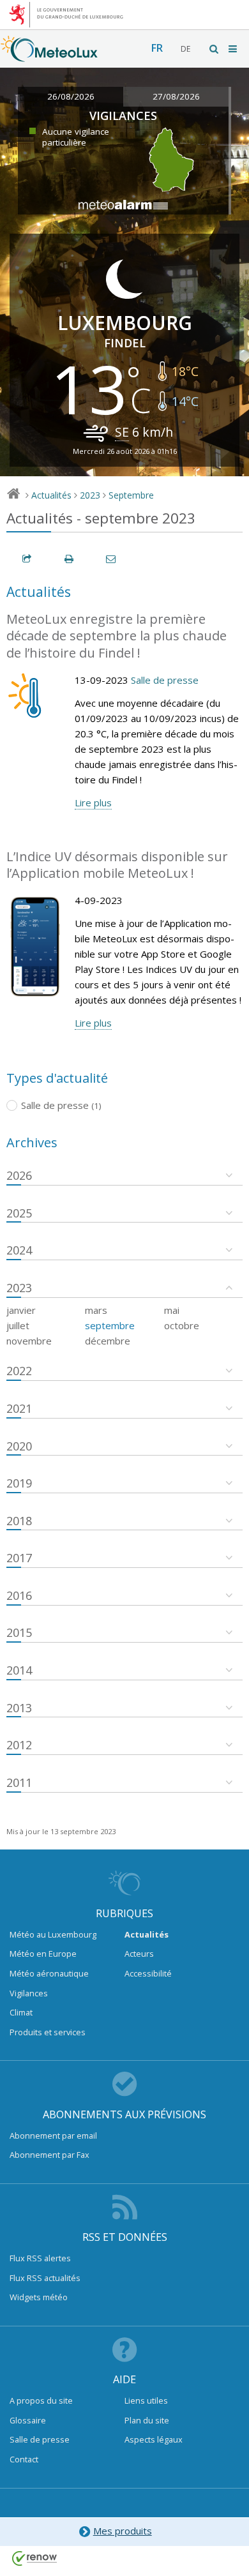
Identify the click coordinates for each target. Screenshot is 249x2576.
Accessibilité (148, 1973)
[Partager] (27, 559)
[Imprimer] (70, 559)
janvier (21, 1310)
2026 (19, 1175)
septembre (110, 1325)
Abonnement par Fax (49, 2155)
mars (96, 1310)
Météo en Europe (43, 1954)
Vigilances (29, 1993)
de (185, 49)
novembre (29, 1341)
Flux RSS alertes (40, 2258)
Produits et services (48, 2032)
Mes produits (123, 2531)
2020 (19, 1446)
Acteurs (139, 1954)
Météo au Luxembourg (53, 1934)
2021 (19, 1408)
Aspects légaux (154, 2439)
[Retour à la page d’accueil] (49, 56)
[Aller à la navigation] (234, 49)
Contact (24, 2459)
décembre (108, 1341)
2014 (19, 1670)
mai (172, 1310)
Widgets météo (39, 2297)
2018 (19, 1521)
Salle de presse (165, 680)
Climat (21, 2012)
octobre (182, 1325)
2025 (19, 1213)
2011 (19, 1782)
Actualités (51, 495)
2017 (19, 1558)
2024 (19, 1250)
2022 (19, 1371)
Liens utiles (146, 2400)
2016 (19, 1595)
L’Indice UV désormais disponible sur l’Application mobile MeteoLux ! (117, 865)
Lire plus (93, 802)
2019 (19, 1483)
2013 (19, 1708)
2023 (90, 495)
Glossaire (28, 2420)
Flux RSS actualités (45, 2278)
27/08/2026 (176, 96)
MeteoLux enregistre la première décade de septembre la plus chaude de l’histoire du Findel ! (117, 636)
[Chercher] (215, 49)
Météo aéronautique (49, 1973)
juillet (18, 1325)
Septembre (131, 495)
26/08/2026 (71, 96)
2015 (19, 1632)
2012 (19, 1745)
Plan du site (147, 2420)
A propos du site (41, 2400)
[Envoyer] (112, 559)
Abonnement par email (53, 2135)
